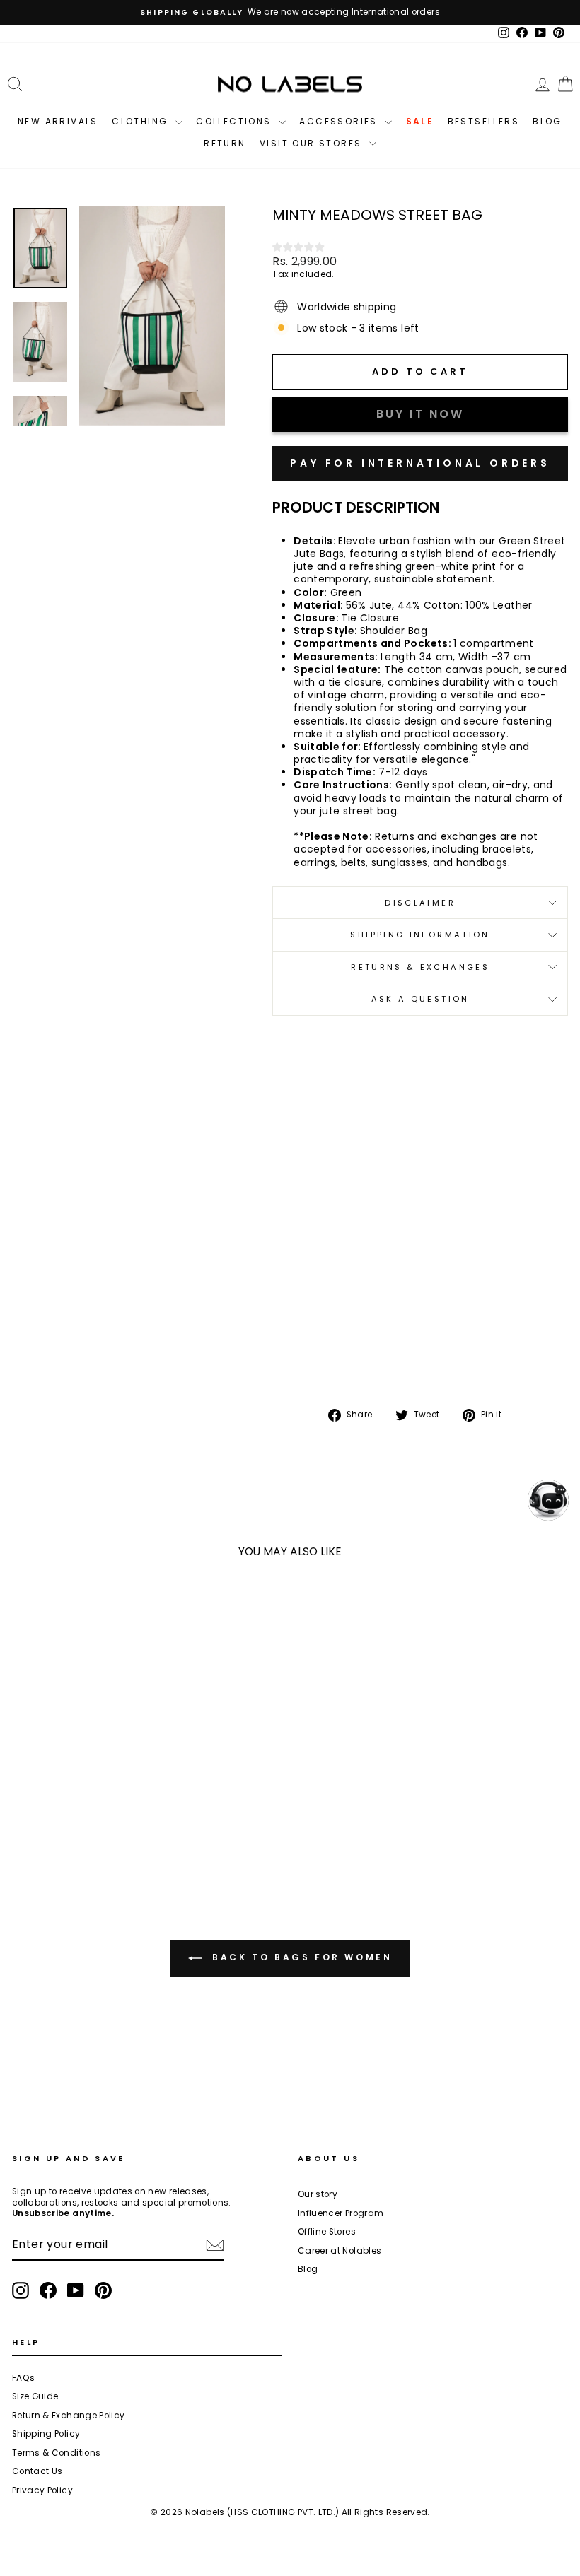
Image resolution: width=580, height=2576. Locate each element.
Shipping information (420, 935)
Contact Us (37, 2471)
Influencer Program (341, 2213)
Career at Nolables (340, 2251)
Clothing (142, 121)
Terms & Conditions (56, 2453)
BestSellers (483, 121)
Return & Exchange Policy (68, 2416)
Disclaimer (420, 903)
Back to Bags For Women (300, 1957)
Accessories (340, 121)
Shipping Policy (46, 2434)
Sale (420, 121)
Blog (547, 121)
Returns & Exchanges (420, 967)
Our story (318, 2194)
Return (225, 143)
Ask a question (420, 999)
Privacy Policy (42, 2490)
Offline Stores (327, 2232)
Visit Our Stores (313, 143)
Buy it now (420, 464)
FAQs (23, 2378)
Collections (236, 121)
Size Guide (35, 2396)
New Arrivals (58, 121)
